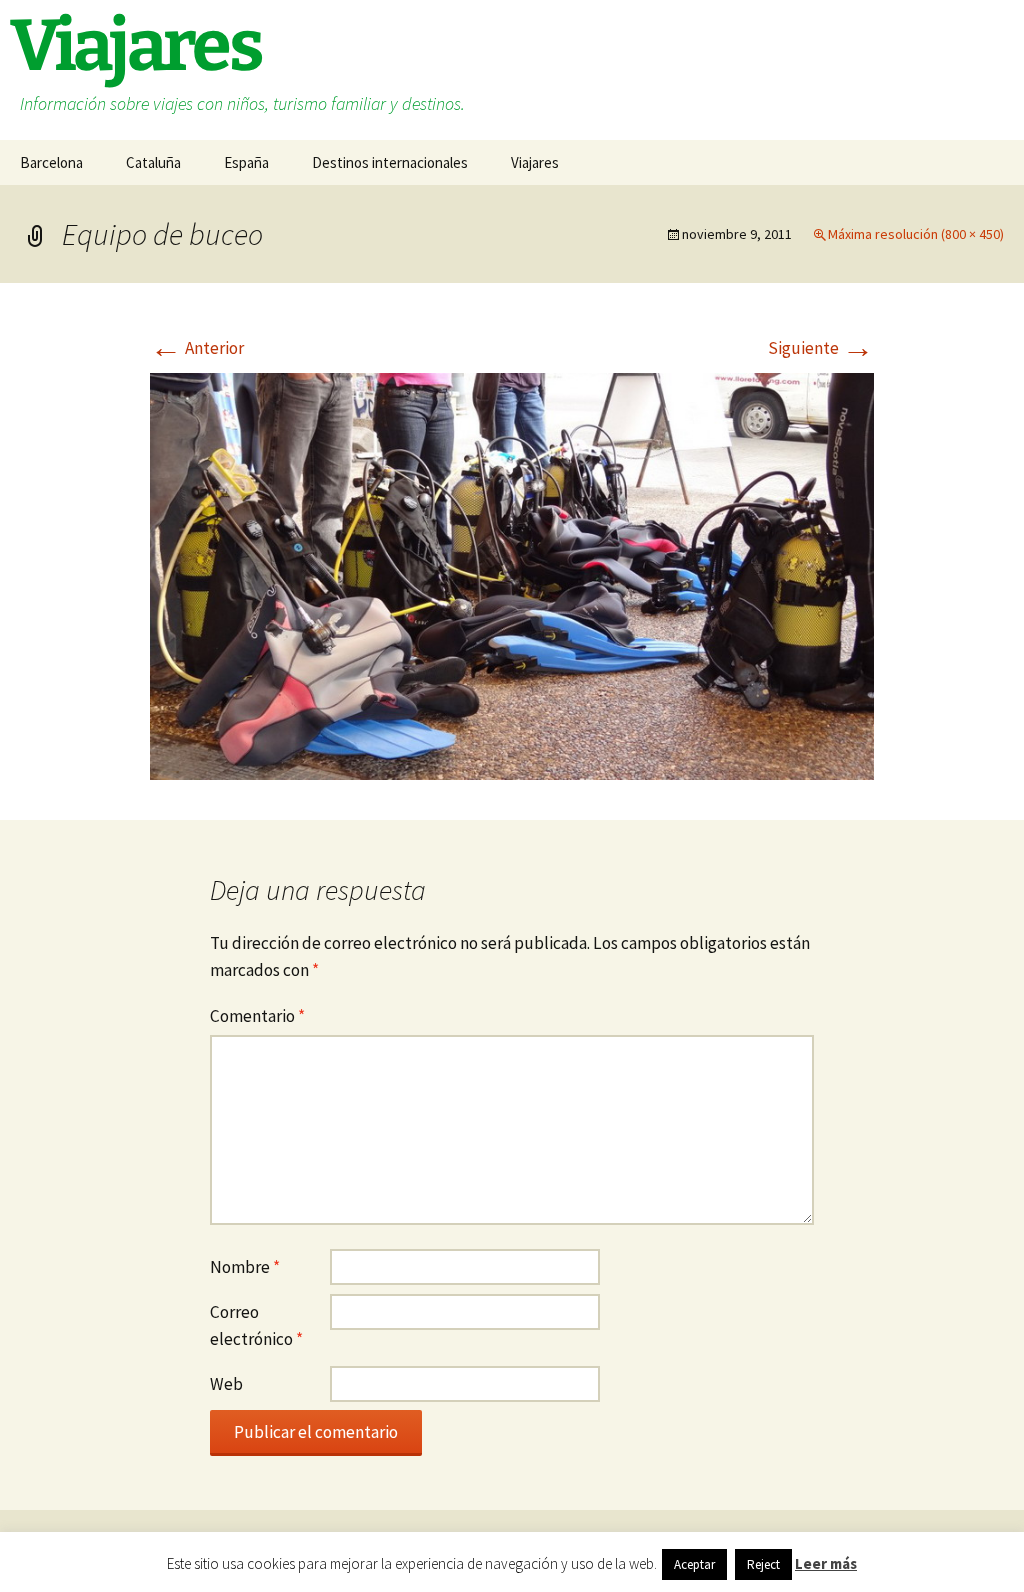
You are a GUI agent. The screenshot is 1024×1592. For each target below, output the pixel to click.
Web (226, 1384)
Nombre (245, 1267)
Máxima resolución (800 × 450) (916, 234)
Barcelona (51, 162)
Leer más (826, 1563)
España (246, 162)
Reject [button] (763, 1564)
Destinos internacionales (390, 162)
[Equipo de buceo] (512, 574)
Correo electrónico (256, 1325)
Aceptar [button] (694, 1564)
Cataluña (153, 162)
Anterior (197, 348)
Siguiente (821, 348)
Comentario (257, 1016)
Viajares (535, 162)
